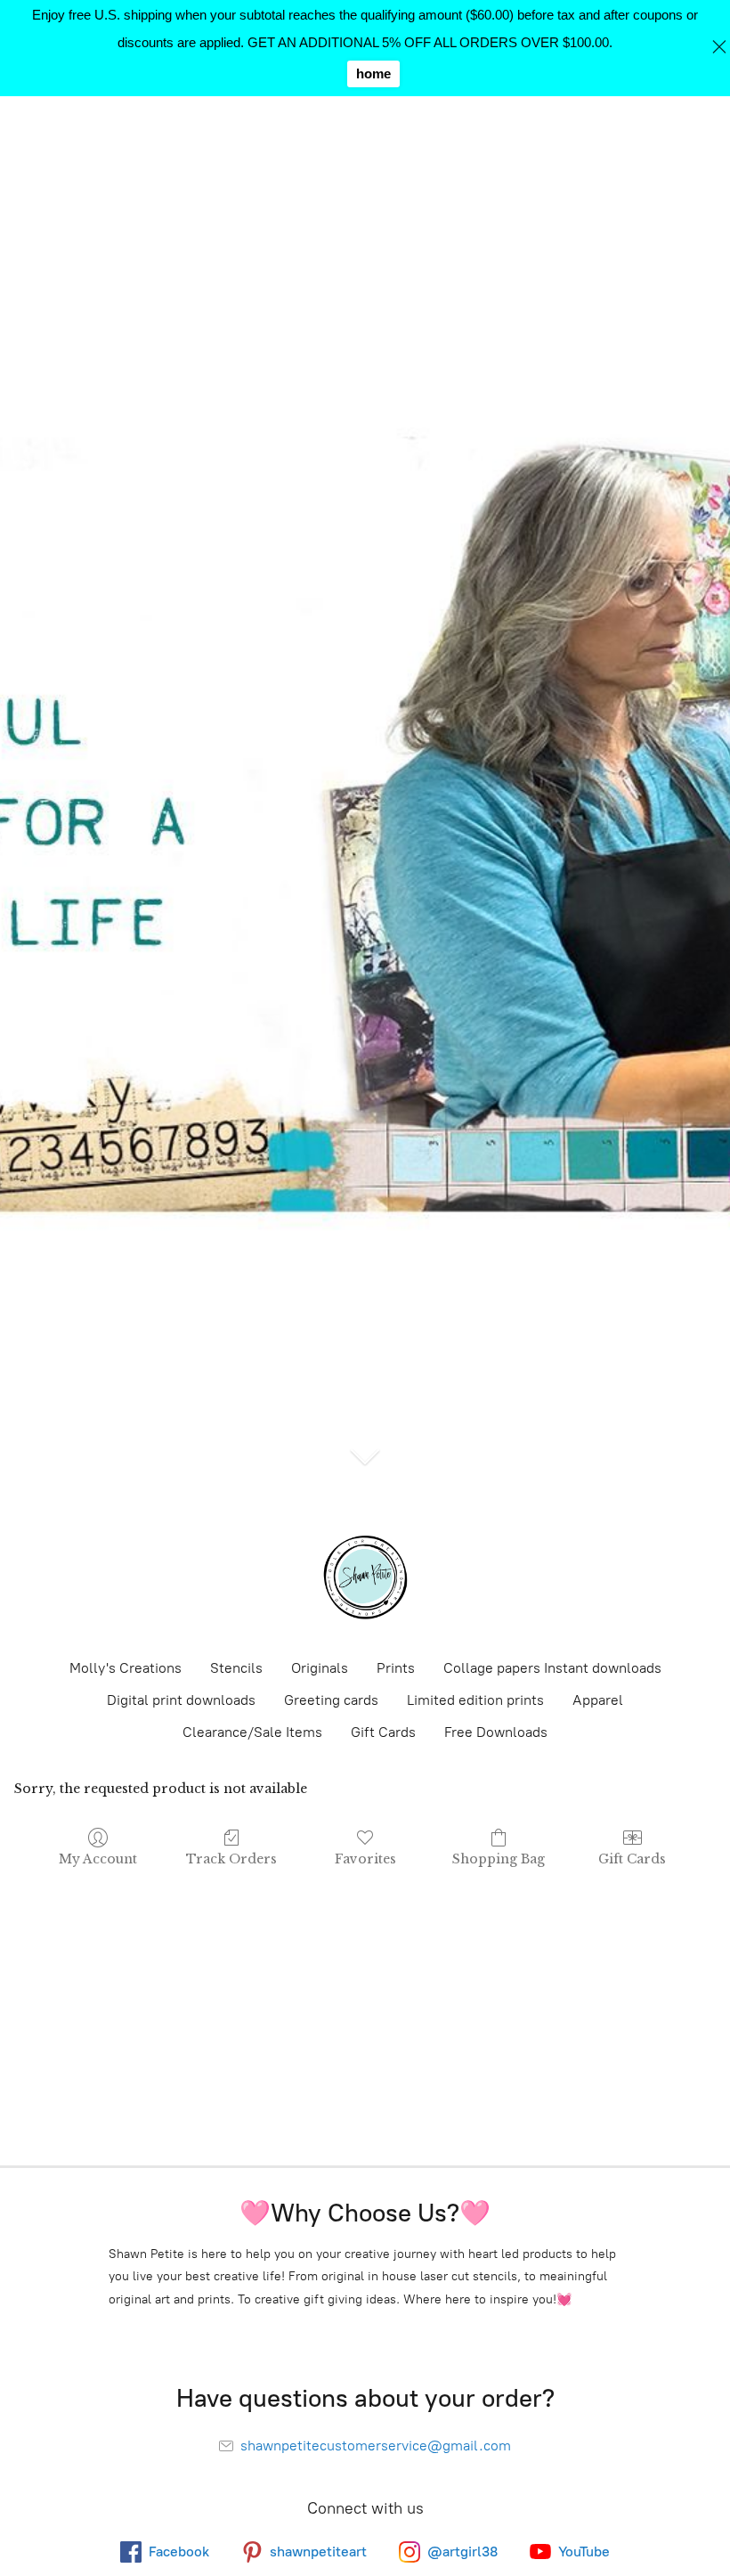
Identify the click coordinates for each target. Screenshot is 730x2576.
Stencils (236, 1668)
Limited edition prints (475, 1700)
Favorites (365, 1859)
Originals (320, 1668)
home (373, 73)
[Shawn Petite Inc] (365, 1577)
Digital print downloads (181, 1700)
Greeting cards (331, 1700)
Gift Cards (383, 1732)
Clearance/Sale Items (252, 1732)
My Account (98, 1859)
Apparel (598, 1700)
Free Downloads (496, 1732)
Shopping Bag (499, 1859)
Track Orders (231, 1859)
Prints (396, 1668)
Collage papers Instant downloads (552, 1668)
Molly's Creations (126, 1668)
